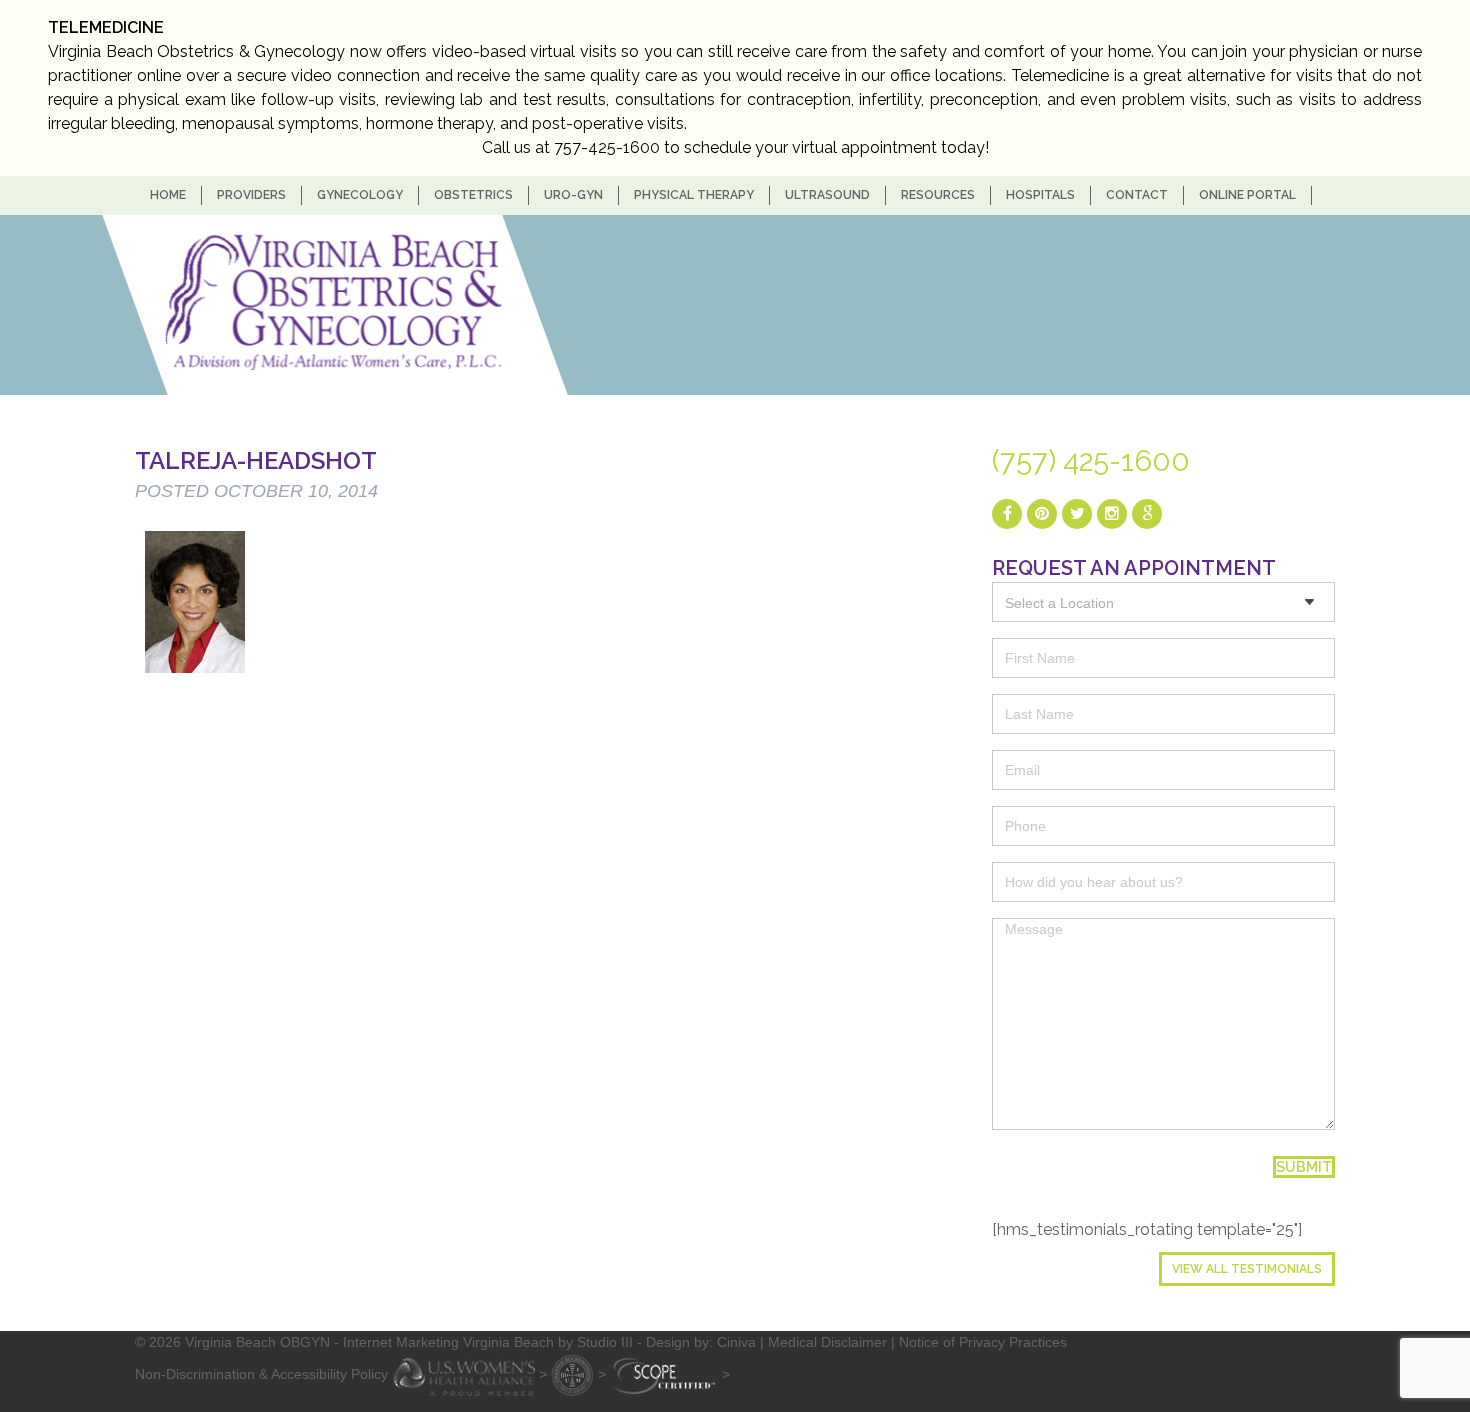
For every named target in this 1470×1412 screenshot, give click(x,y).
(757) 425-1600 (1091, 461)
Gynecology (360, 195)
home (168, 195)
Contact (1137, 195)
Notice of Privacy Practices (983, 1342)
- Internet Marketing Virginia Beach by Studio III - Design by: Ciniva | (551, 1342)
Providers (251, 195)
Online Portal (1247, 195)
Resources (938, 195)
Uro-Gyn (573, 195)
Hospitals (1040, 195)
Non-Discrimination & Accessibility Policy (261, 1373)
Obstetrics (473, 195)
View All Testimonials (1247, 1269)
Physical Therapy (694, 195)
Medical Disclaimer (827, 1342)
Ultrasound (827, 195)
